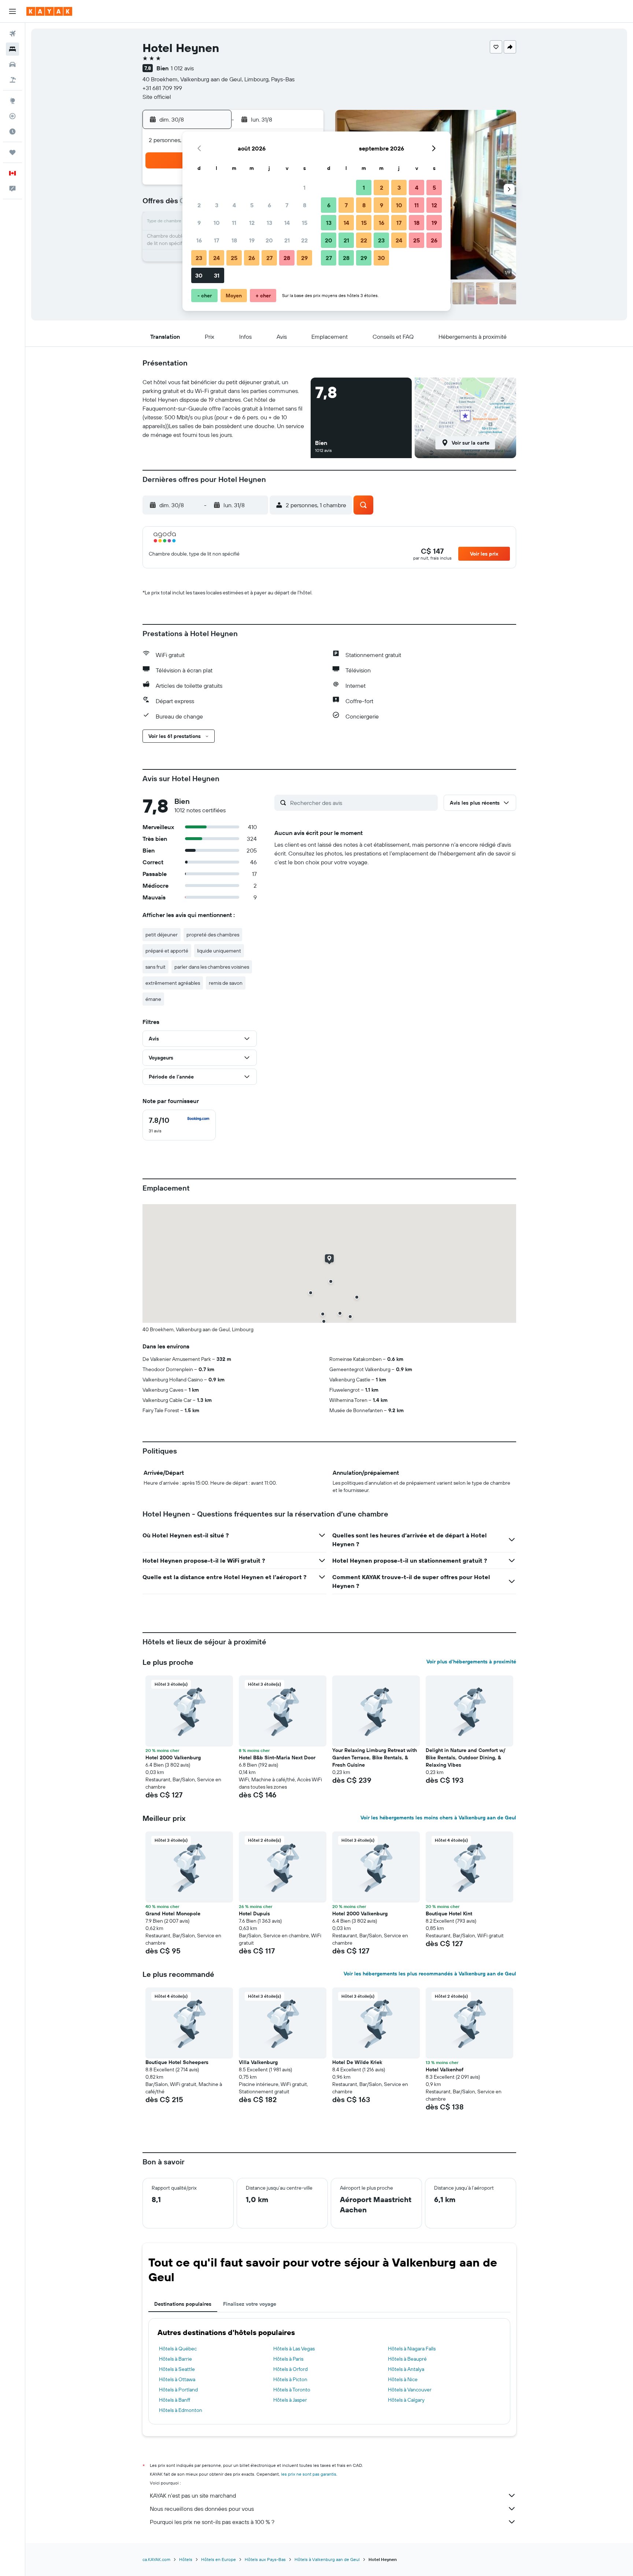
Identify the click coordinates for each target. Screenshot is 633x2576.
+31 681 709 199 (162, 88)
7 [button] (287, 205)
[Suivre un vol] (12, 116)
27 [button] (269, 258)
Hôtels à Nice (403, 2379)
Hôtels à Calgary (406, 2400)
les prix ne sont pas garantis (309, 2474)
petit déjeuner (162, 935)
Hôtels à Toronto (292, 2390)
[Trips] (12, 152)
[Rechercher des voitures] (12, 64)
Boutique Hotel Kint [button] (449, 1914)
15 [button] (305, 223)
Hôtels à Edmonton (181, 2410)
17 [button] (216, 240)
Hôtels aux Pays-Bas (265, 2559)
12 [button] (252, 223)
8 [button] (305, 205)
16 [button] (199, 240)
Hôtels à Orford (290, 2369)
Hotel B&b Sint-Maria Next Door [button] (277, 1757)
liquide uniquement (219, 951)
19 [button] (252, 240)
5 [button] (252, 205)
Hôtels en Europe (219, 2559)
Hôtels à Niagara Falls (412, 2349)
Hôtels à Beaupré (407, 2359)
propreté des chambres (213, 935)
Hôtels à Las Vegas (294, 2349)
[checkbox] (179, 1125)
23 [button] (199, 258)
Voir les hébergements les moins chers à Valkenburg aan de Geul (438, 1818)
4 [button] (234, 205)
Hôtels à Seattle (177, 2369)
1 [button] (304, 188)
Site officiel (157, 97)
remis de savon (226, 983)
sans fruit (156, 967)
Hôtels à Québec (178, 2349)
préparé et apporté (167, 951)
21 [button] (287, 240)
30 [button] (199, 275)
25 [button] (234, 258)
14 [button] (287, 223)
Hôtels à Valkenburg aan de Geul (327, 2559)
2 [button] (199, 205)
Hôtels (186, 2559)
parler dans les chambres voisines (212, 967)
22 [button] (304, 240)
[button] (12, 11)
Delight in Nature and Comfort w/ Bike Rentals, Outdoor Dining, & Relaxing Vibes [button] (466, 1757)
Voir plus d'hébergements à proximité (471, 1662)
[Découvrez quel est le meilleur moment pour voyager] (12, 131)
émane (153, 999)
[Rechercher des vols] (12, 34)
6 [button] (269, 205)
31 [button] (217, 275)
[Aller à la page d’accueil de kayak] (49, 11)
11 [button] (234, 223)
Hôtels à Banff (175, 2400)
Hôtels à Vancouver (410, 2390)
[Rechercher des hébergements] (12, 49)
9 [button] (199, 223)
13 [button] (269, 223)
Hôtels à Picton (290, 2379)
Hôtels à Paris (288, 2359)
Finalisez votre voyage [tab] (250, 2304)
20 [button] (269, 240)
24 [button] (216, 258)
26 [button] (252, 258)
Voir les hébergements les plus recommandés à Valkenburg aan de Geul (430, 1974)
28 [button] (287, 258)
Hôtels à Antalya (406, 2369)
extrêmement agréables (173, 983)
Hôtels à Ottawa (177, 2379)
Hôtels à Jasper (290, 2400)
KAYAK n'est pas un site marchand (193, 2495)
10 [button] (217, 223)
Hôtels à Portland (178, 2390)
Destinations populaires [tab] (183, 2304)
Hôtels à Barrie (175, 2359)
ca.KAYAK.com (156, 2559)
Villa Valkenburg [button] (258, 2062)
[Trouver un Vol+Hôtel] (12, 80)
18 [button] (234, 240)
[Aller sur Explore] (12, 101)
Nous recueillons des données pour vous (202, 2509)
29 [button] (304, 258)
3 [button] (217, 205)
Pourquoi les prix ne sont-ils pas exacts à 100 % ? (212, 2522)
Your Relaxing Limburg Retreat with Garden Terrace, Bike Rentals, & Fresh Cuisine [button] (375, 1757)
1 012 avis (182, 68)
